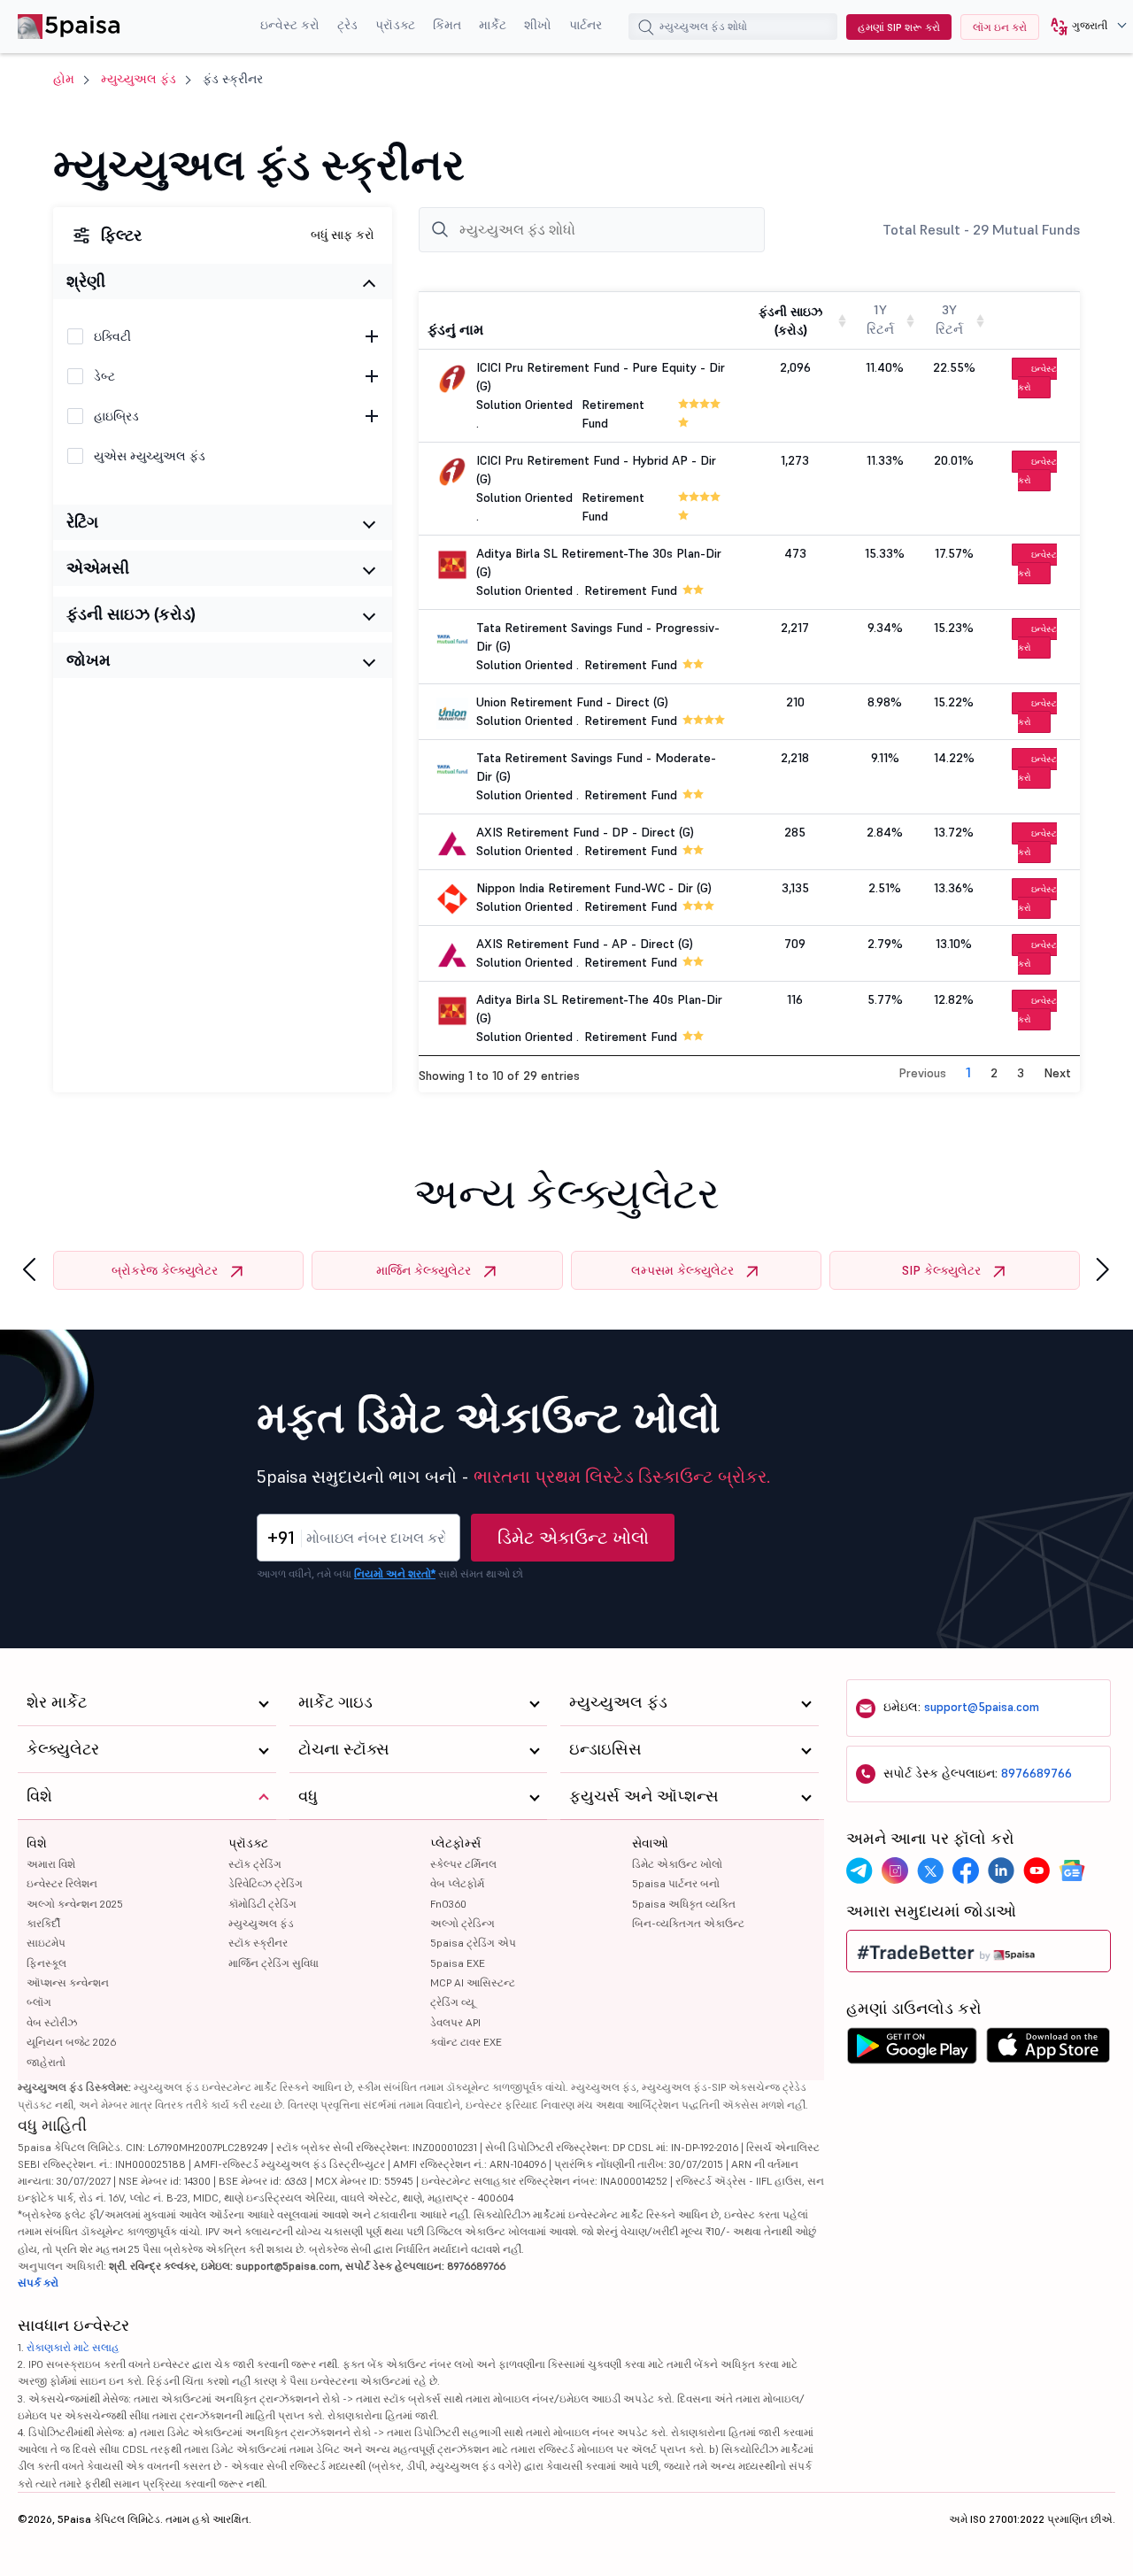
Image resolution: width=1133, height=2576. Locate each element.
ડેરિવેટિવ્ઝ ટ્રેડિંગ (266, 1883)
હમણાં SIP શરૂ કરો (899, 27)
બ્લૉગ (39, 2002)
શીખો (538, 25)
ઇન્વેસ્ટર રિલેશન (62, 1883)
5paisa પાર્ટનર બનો (676, 1883)
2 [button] (994, 1073)
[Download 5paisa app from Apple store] (1048, 2050)
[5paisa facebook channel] (966, 1870)
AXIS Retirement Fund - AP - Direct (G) (585, 944)
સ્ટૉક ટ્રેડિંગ (255, 1864)
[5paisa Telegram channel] (859, 1870)
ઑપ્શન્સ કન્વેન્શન (68, 1982)
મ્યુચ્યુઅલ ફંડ (139, 79)
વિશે (37, 1843)
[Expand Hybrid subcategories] (372, 416)
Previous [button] (922, 1073)
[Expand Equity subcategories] (372, 336)
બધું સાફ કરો (343, 235)
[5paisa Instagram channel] (895, 1870)
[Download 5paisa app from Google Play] (912, 2050)
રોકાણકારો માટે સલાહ (73, 2347)
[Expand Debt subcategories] (372, 376)
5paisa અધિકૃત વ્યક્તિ (684, 1904)
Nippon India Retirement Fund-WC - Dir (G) (594, 888)
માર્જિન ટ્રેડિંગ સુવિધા (274, 1963)
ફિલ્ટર (121, 235)
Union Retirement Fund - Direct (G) (572, 702)
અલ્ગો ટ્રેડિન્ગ (462, 1923)
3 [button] (1021, 1073)
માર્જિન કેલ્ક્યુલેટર (424, 1270)
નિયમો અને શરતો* (395, 1573)
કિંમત (447, 25)
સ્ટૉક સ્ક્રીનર (258, 1943)
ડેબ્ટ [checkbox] (104, 376)
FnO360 (448, 1904)
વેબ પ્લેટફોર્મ (457, 1883)
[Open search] (646, 29)
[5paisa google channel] (1072, 1870)
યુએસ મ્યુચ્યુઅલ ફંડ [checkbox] (150, 456)
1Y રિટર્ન (880, 320)
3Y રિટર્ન (949, 320)
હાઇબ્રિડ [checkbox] (116, 416)
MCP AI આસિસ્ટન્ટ (473, 1982)
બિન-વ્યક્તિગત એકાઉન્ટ (688, 1923)
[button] (1082, 27)
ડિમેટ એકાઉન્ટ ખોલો (573, 1538)
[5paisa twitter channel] (930, 1870)
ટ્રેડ (347, 25)
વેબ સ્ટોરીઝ (52, 2022)
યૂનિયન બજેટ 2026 (71, 2042)
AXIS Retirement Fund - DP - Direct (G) (585, 832)
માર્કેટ (493, 25)
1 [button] (968, 1072)
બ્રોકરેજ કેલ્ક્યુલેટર (165, 1270)
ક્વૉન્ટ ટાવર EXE (466, 2042)
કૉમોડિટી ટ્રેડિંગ (262, 1904)
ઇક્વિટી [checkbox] (112, 336)
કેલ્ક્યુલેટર (63, 1749)
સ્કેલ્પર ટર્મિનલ (463, 1864)
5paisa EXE (458, 1963)
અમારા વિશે (51, 1864)
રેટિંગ (82, 522)
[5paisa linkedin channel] (1001, 1870)
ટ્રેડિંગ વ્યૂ (452, 2002)
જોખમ (89, 660)
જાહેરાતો (46, 2062)
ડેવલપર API (455, 2022)
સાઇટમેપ (46, 1943)
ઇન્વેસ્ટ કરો (290, 25)
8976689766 (1037, 1773)
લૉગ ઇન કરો (1000, 27)
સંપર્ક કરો (38, 2283)
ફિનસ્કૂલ (46, 1963)
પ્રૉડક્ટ (395, 25)
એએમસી (98, 568)
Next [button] (1057, 1073)
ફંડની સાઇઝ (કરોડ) (131, 614)
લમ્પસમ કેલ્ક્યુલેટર (682, 1270)
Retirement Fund (631, 590)
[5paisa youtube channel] (1037, 1870)
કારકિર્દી (43, 1923)
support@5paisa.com (982, 1707)
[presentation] (29, 1270)
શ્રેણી (86, 281)
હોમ (64, 79)
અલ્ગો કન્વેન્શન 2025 (75, 1904)
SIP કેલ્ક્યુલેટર (941, 1270)
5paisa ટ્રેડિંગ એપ (473, 1943)
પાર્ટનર (586, 25)
